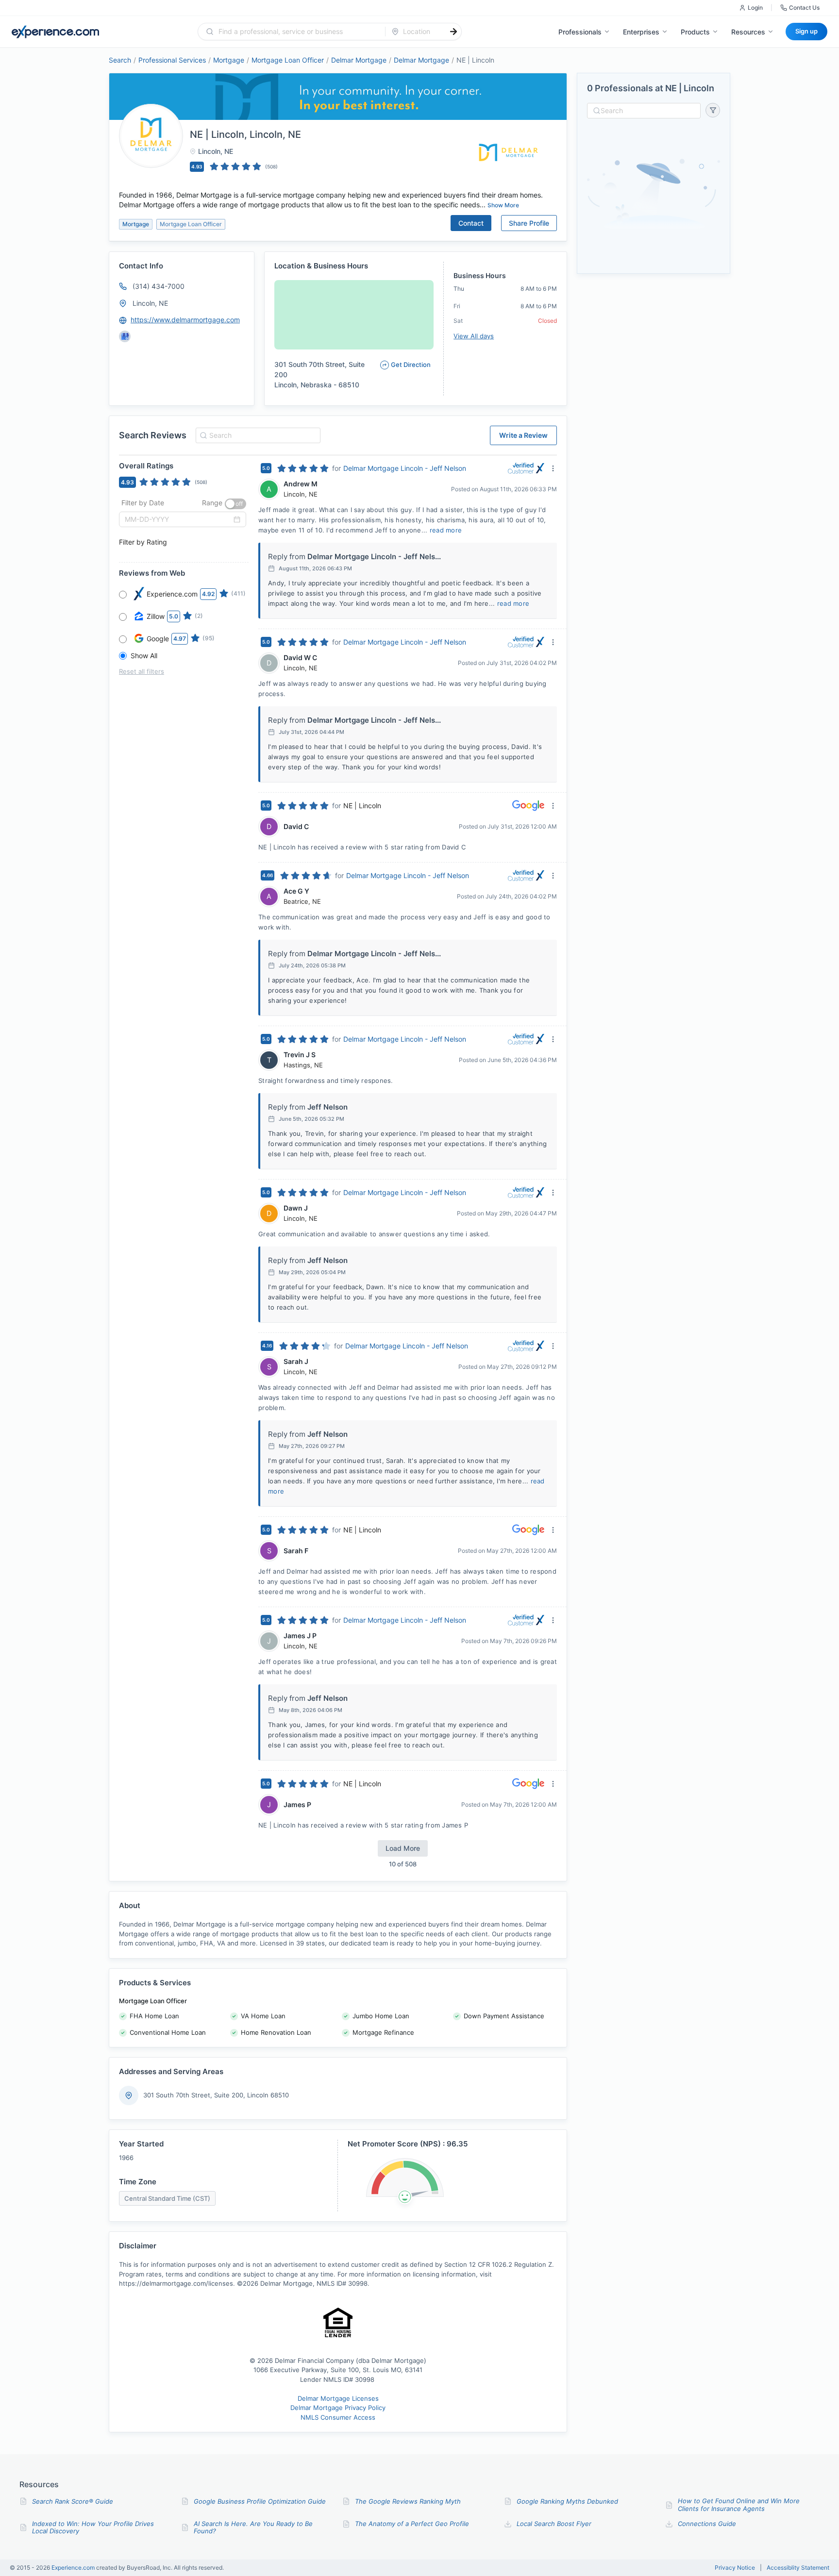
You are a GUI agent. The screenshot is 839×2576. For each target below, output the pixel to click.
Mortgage (229, 60)
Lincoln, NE (150, 303)
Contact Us (804, 8)
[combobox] (297, 32)
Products (695, 32)
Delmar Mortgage (359, 60)
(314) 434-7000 (159, 286)
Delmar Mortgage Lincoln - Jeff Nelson (405, 468)
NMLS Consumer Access (338, 2417)
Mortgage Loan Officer (288, 60)
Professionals (580, 32)
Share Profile (529, 223)
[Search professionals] (453, 32)
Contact (471, 223)
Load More (403, 1848)
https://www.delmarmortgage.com (185, 320)
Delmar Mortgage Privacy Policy (338, 2408)
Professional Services (172, 60)
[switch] (235, 504)
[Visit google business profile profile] (125, 336)
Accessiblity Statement (798, 2568)
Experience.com (74, 2568)
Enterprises (641, 32)
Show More (503, 205)
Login (755, 8)
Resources (748, 32)
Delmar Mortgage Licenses (338, 2398)
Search (120, 60)
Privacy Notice (735, 2568)
